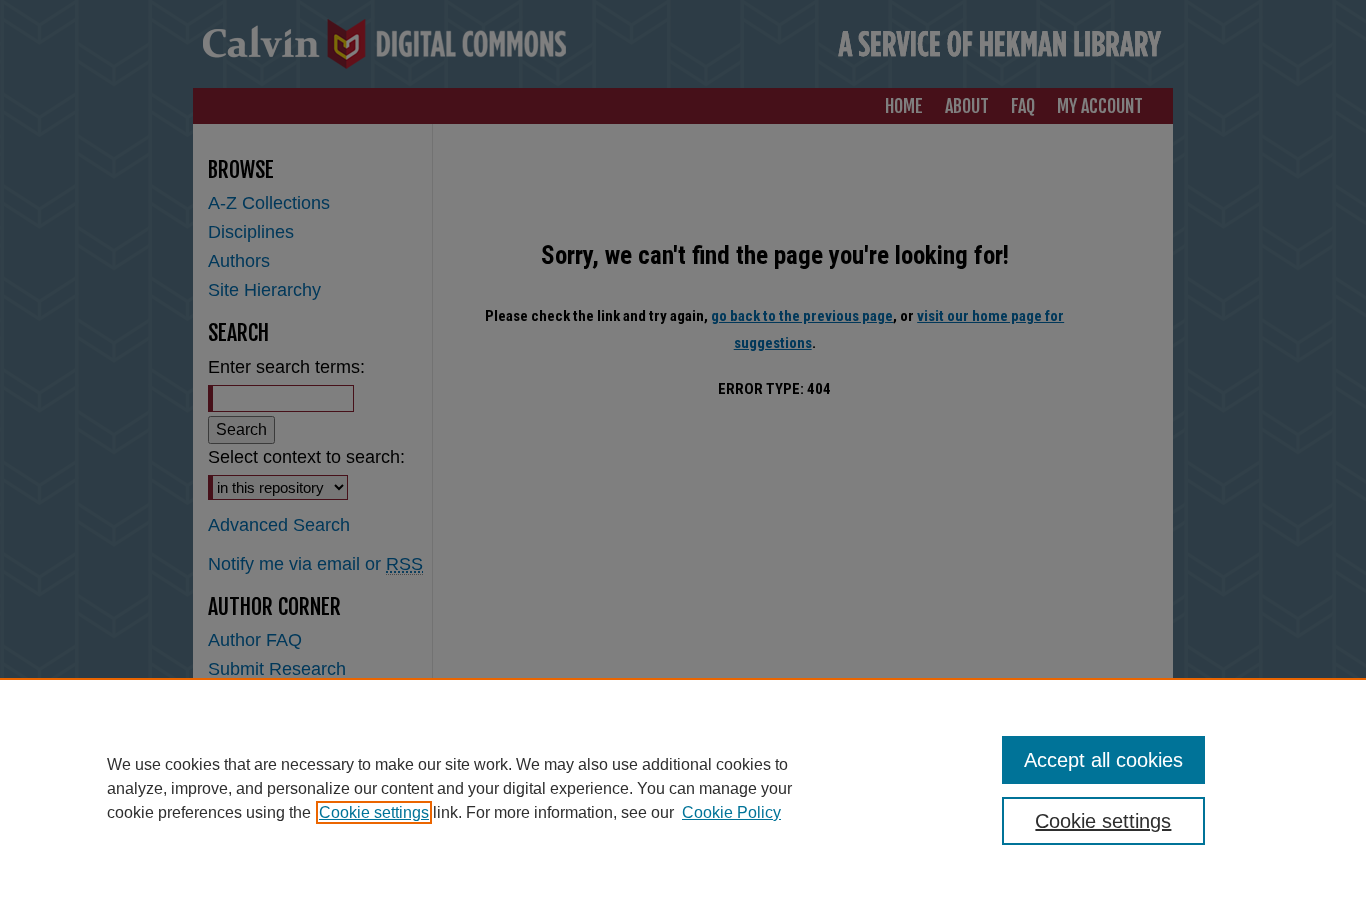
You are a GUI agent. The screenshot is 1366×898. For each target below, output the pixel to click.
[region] (683, 788)
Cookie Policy (731, 812)
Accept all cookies (1103, 760)
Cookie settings (374, 812)
